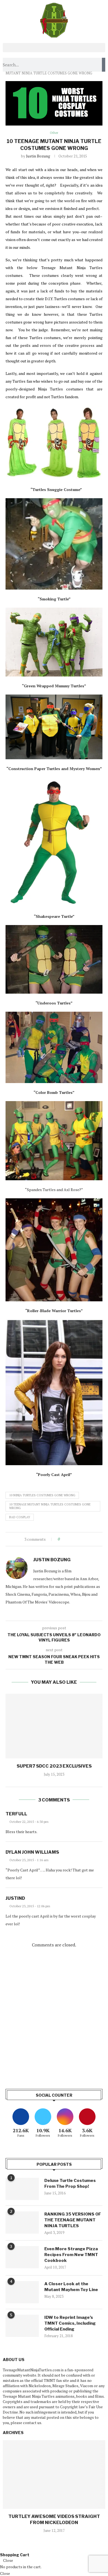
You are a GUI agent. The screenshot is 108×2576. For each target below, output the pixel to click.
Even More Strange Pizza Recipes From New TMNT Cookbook (71, 2255)
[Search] (104, 65)
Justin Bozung (38, 156)
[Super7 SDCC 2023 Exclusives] (54, 1726)
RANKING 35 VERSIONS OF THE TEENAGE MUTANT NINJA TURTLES (73, 2220)
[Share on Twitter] (74, 1539)
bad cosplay (20, 1517)
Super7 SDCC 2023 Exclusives (54, 1766)
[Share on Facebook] (69, 1539)
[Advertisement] (54, 2019)
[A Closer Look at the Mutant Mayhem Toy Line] (22, 2292)
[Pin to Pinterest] (79, 1539)
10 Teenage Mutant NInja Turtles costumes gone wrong (50, 1506)
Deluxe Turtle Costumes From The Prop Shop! (70, 2183)
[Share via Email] (85, 1539)
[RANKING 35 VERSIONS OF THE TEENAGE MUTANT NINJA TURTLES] (22, 2222)
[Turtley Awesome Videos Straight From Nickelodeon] (54, 2474)
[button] (54, 48)
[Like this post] (63, 1539)
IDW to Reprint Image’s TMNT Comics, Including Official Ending (70, 2323)
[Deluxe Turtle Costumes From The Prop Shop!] (22, 2189)
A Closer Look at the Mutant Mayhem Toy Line (71, 2287)
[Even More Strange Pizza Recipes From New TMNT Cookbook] (22, 2257)
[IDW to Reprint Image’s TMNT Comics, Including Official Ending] (22, 2326)
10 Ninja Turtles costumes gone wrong (42, 1495)
